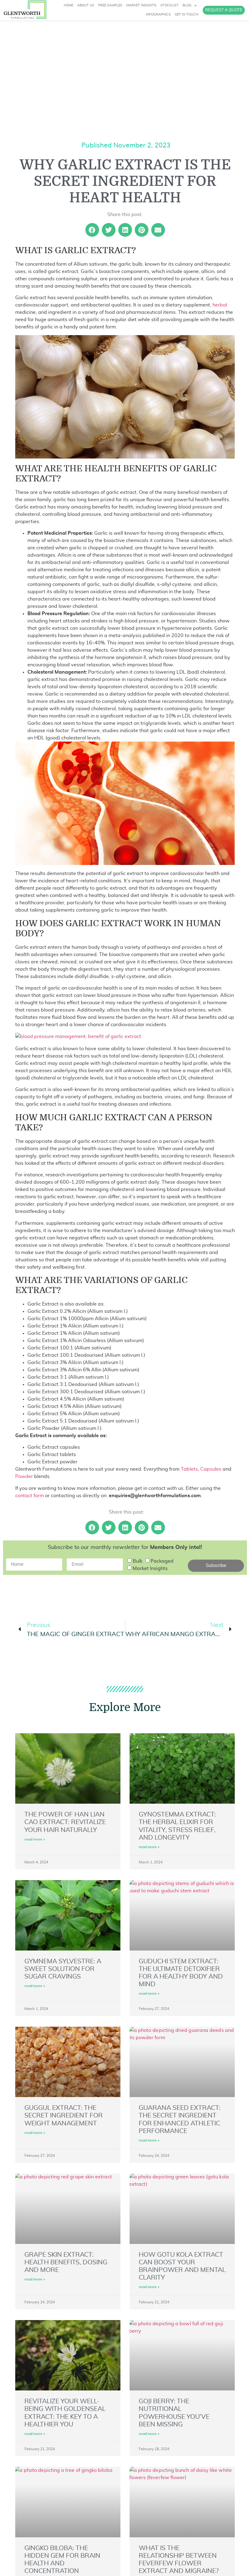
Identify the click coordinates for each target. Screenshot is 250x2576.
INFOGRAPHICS (158, 14)
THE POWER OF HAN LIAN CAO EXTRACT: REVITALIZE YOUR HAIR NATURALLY (65, 1822)
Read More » (35, 1839)
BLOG (187, 5)
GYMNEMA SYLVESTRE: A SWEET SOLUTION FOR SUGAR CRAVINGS (63, 1969)
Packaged (162, 1561)
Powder (24, 1476)
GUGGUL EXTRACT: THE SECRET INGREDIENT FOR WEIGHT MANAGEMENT (64, 2115)
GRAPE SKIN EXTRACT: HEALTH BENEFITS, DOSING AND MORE (66, 2262)
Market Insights (150, 1568)
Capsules (211, 1469)
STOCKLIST (170, 5)
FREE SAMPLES (110, 5)
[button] (92, 230)
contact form (30, 1496)
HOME (68, 5)
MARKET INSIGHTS (141, 5)
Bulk (137, 1561)
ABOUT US (86, 5)
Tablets (189, 1469)
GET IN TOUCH (186, 14)
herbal (220, 305)
